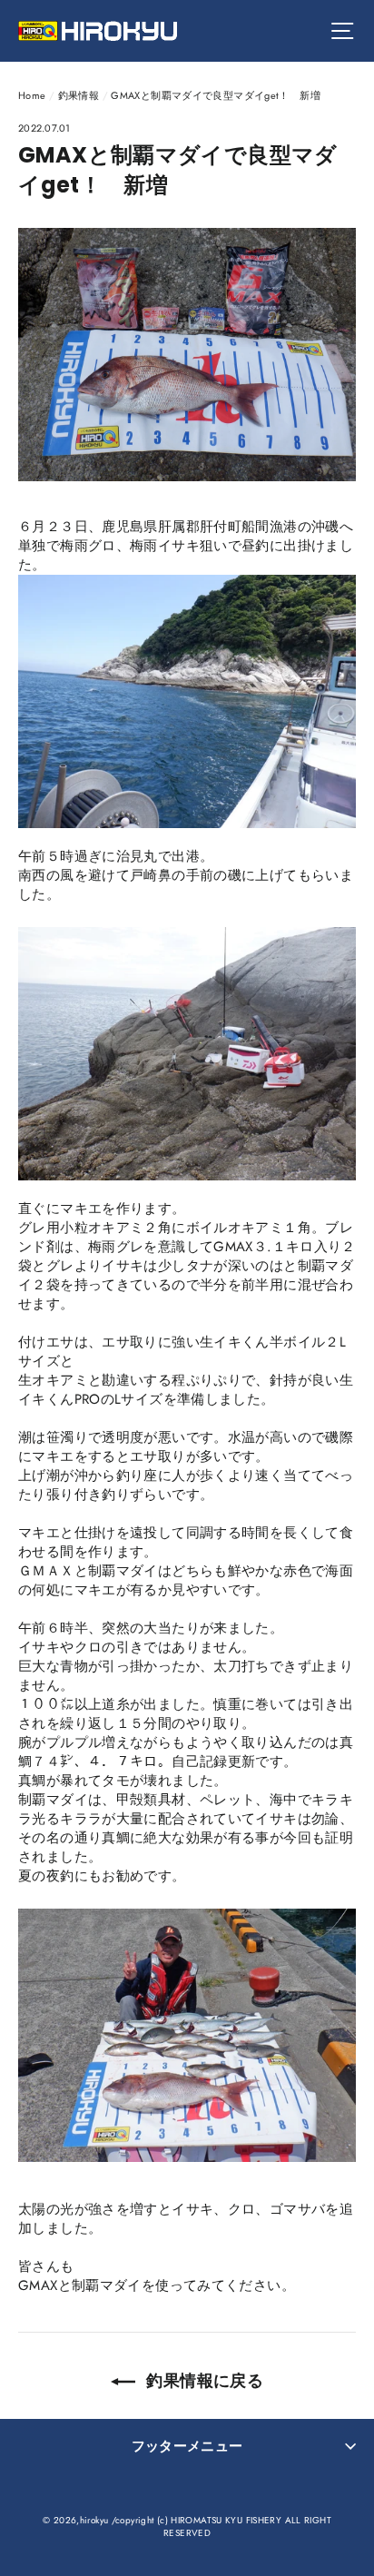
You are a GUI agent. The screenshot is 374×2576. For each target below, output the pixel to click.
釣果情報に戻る (203, 2380)
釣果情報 (79, 95)
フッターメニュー (187, 2446)
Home (32, 95)
